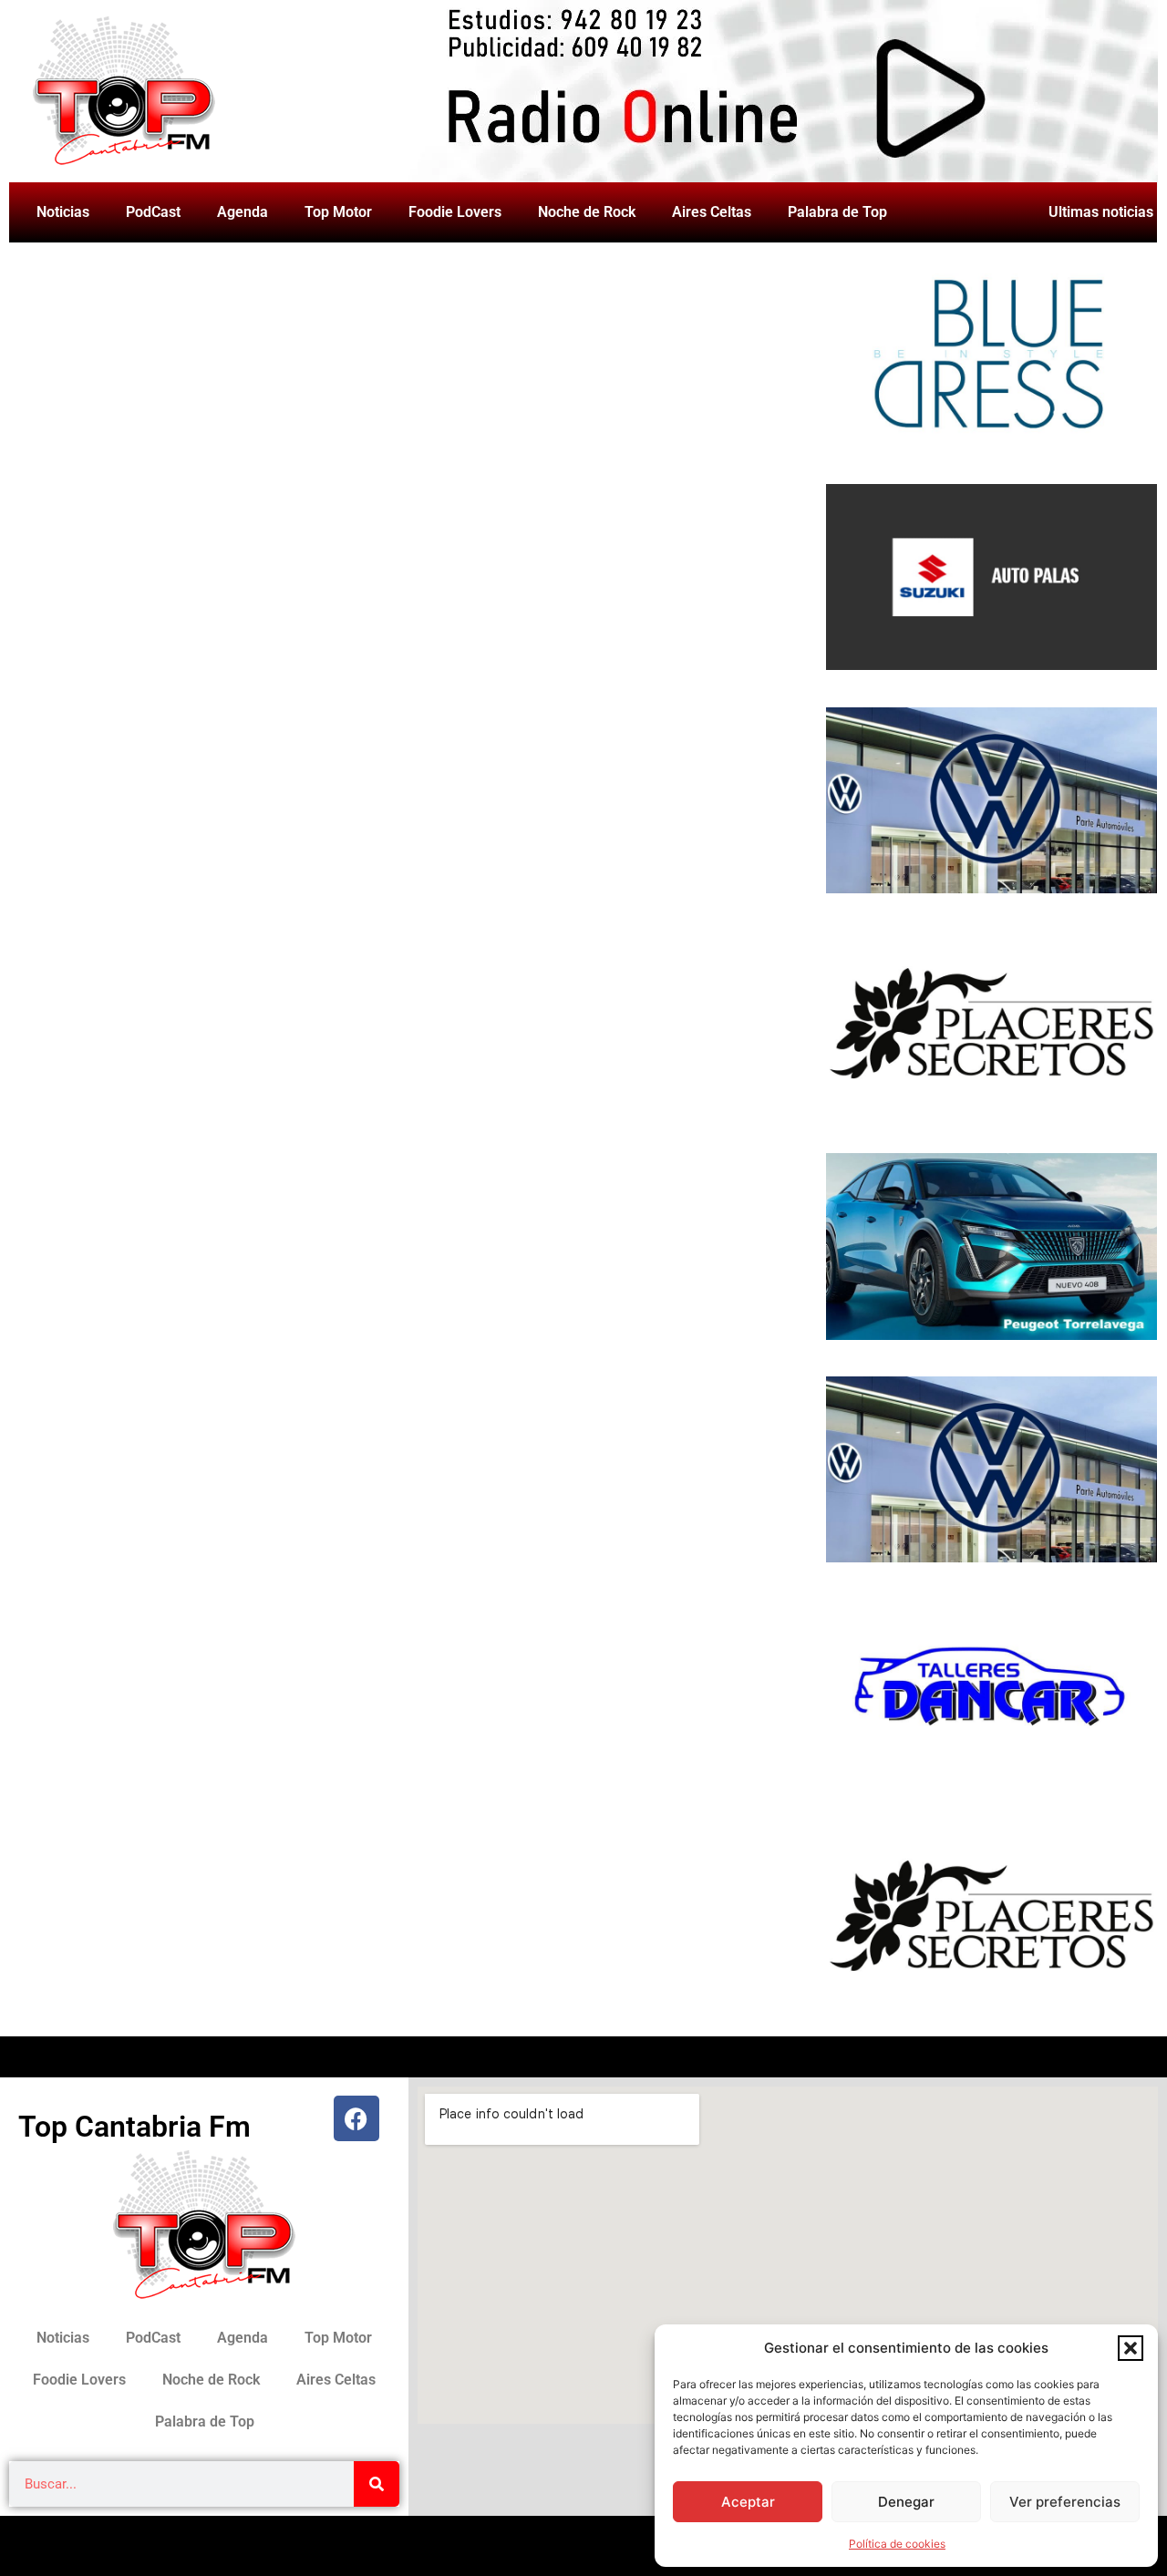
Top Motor (338, 212)
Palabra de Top (837, 212)
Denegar (906, 2502)
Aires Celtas (712, 212)
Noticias (63, 212)
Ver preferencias (1065, 2502)
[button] (1131, 2348)
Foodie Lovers (455, 212)
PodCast (153, 212)
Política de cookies (897, 2544)
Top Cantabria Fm (134, 2127)
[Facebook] (356, 2118)
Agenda (243, 212)
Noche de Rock (587, 212)
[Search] (377, 2484)
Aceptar (748, 2502)
